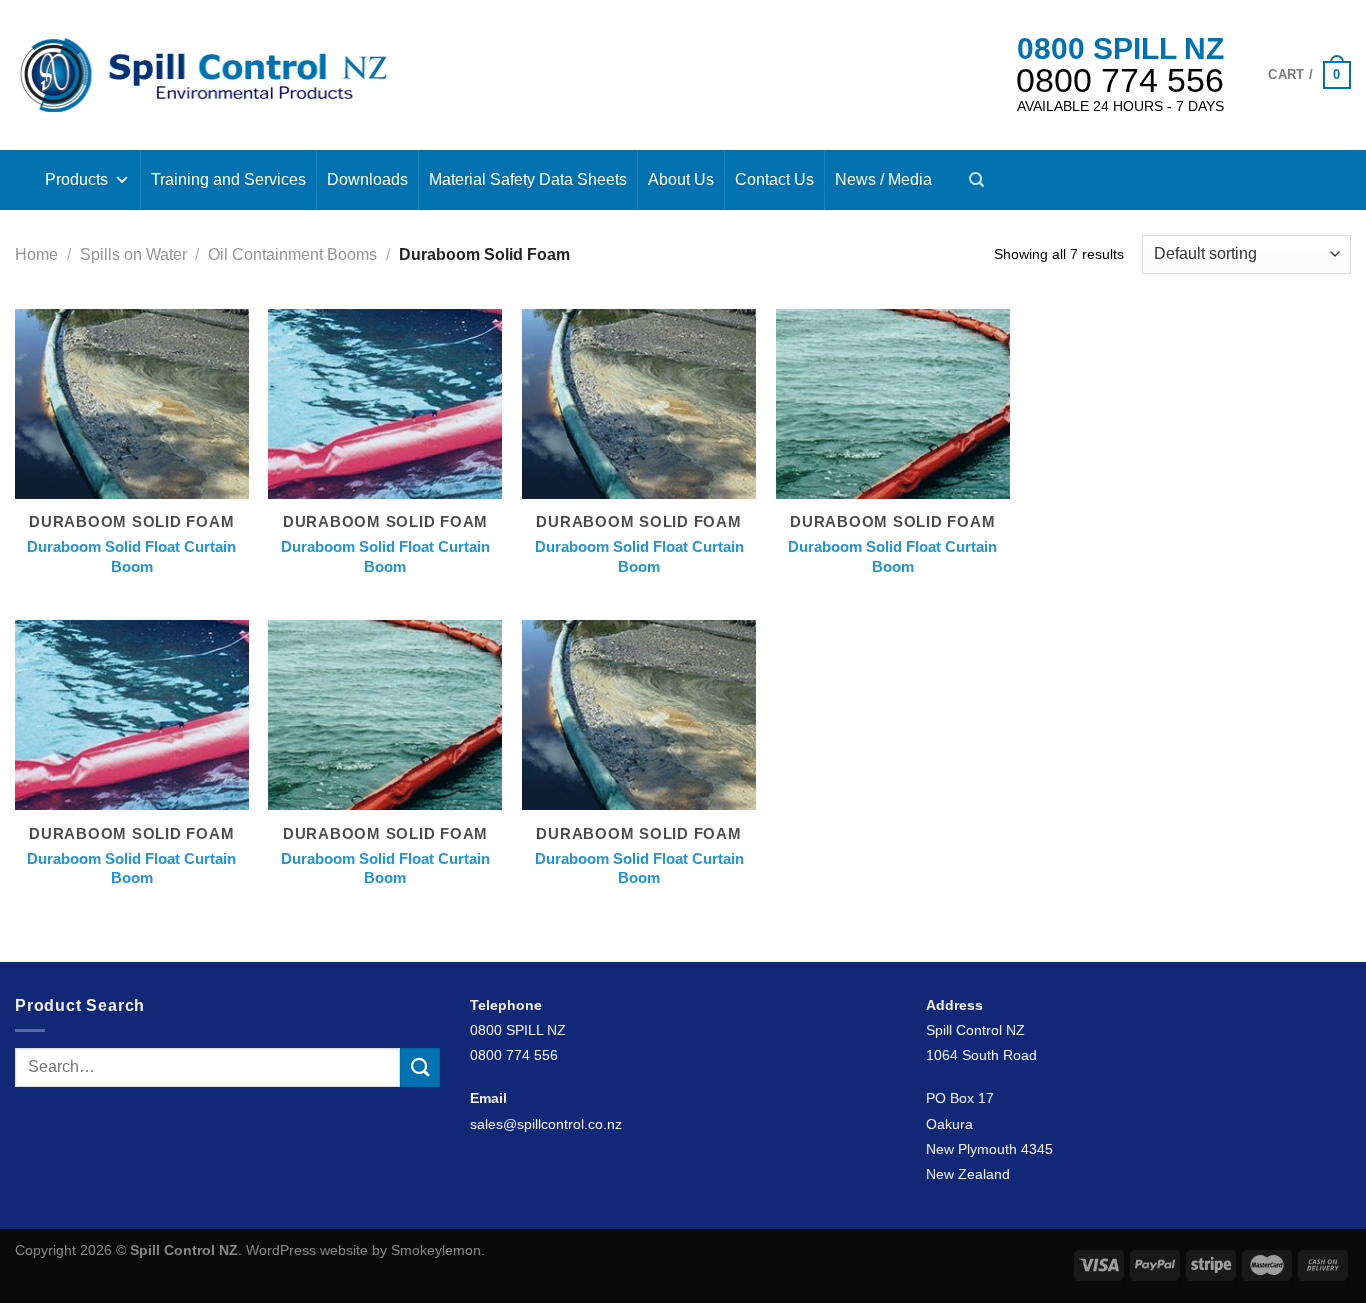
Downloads (367, 179)
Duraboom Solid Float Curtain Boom (131, 556)
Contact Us (774, 179)
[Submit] (420, 1067)
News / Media (883, 179)
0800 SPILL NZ (1120, 48)
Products (76, 179)
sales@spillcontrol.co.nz (546, 1124)
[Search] (976, 180)
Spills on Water (133, 254)
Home (36, 254)
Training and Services (228, 179)
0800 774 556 (1120, 80)
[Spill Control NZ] (203, 74)
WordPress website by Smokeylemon (363, 1250)
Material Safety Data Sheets (528, 179)
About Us (681, 179)
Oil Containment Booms (292, 254)
